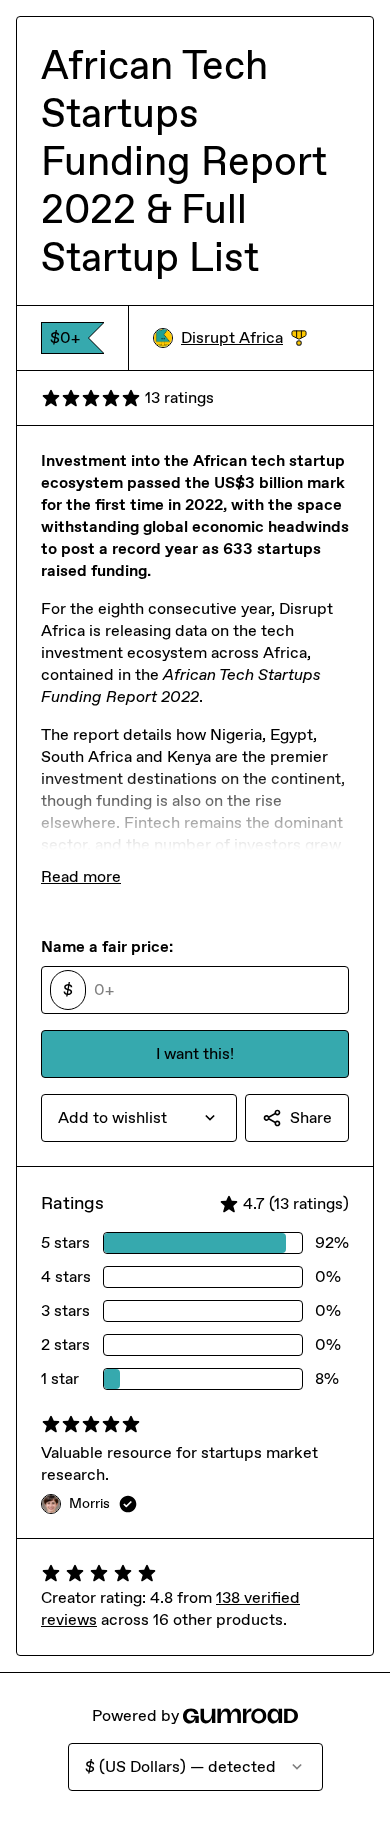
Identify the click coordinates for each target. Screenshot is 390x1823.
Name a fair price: (107, 946)
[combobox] (139, 1118)
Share (311, 1117)
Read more (81, 876)
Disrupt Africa (244, 338)
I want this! (195, 1053)
